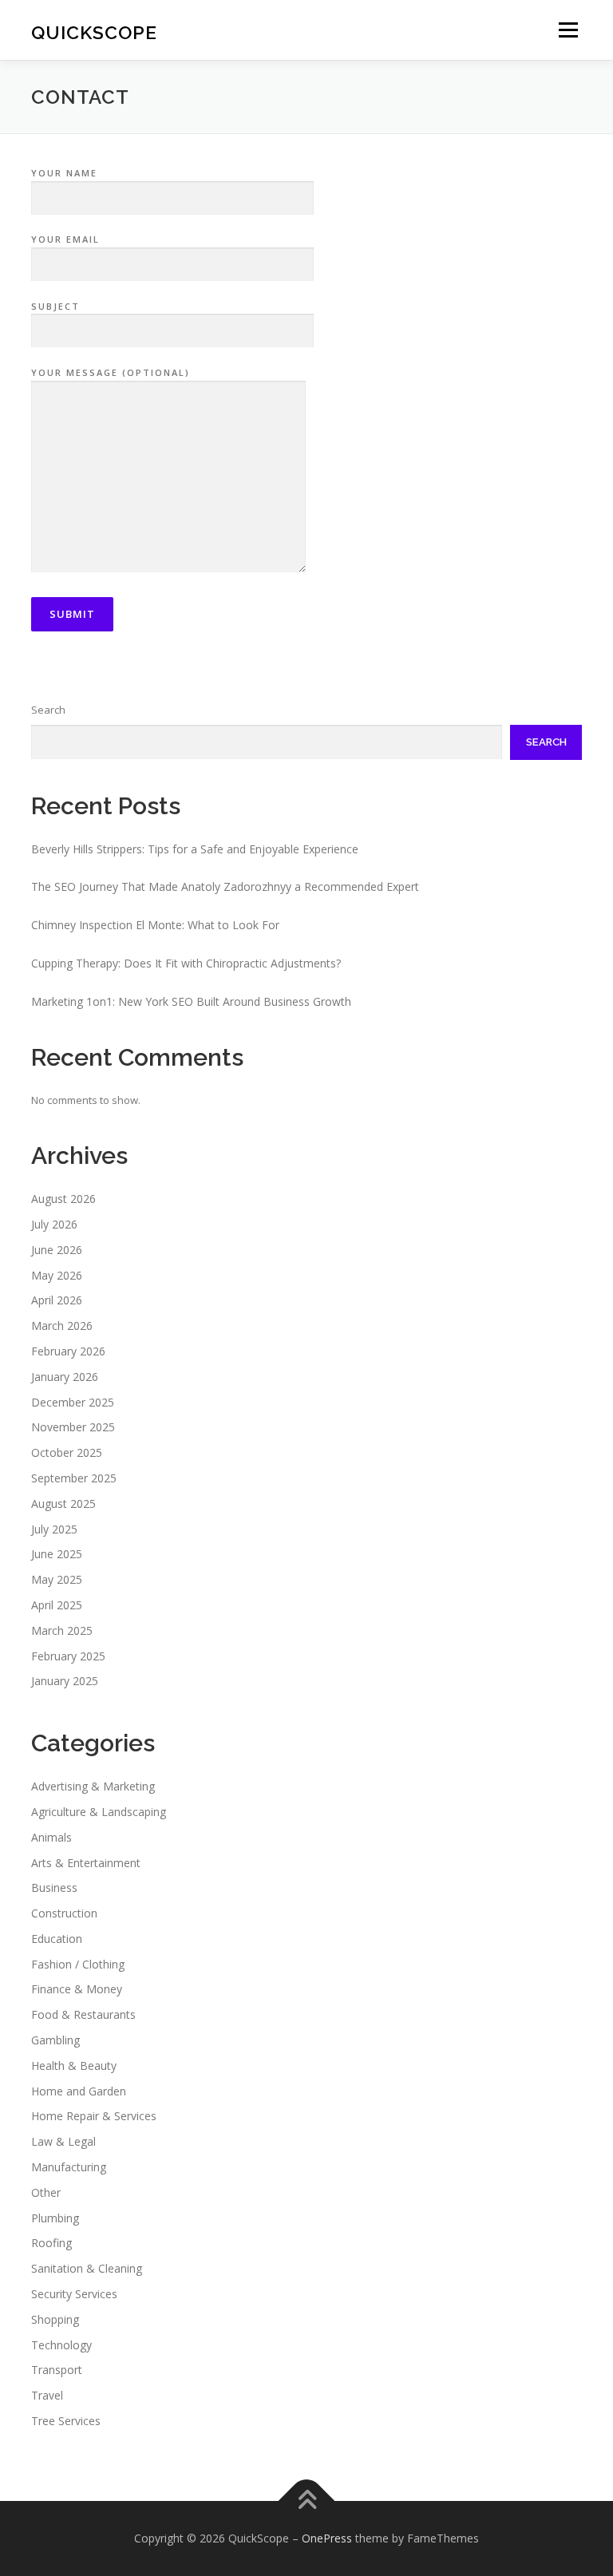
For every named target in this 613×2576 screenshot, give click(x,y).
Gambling (55, 2040)
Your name (64, 173)
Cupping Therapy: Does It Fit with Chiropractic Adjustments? (186, 963)
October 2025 (67, 1452)
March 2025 (62, 1630)
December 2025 (73, 1402)
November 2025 (73, 1427)
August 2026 (63, 1199)
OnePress (327, 2538)
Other (46, 2192)
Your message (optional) (111, 372)
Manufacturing (69, 2167)
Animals (51, 1837)
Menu (568, 30)
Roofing (51, 2243)
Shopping (55, 2319)
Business (54, 1887)
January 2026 (65, 1377)
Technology (61, 2345)
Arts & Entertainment (86, 1863)
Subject (55, 306)
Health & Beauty (74, 2066)
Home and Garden (79, 2091)
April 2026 (57, 1300)
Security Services (74, 2294)
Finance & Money (77, 1989)
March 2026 (62, 1326)
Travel (47, 2395)
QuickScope (94, 32)
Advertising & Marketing (93, 1786)
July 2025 (54, 1529)
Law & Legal (63, 2141)
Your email (65, 239)
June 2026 (57, 1250)
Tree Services (66, 2421)
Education (57, 1939)
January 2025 (65, 1681)
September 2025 (74, 1478)
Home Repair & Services (94, 2116)
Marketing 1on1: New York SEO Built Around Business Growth (191, 1001)
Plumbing (55, 2218)
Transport (57, 2370)
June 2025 (57, 1554)
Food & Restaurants (83, 2014)
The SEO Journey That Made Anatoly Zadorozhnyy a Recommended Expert (225, 886)
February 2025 (68, 1656)
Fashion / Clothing (78, 1964)
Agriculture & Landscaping (99, 1812)
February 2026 (68, 1351)
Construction (64, 1913)
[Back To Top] (307, 2501)
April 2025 (57, 1605)
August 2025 (63, 1504)
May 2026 (57, 1275)
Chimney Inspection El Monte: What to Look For (155, 925)
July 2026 (54, 1224)
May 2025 (57, 1579)
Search (48, 710)
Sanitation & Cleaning (87, 2268)
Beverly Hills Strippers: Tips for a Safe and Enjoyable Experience (195, 849)
